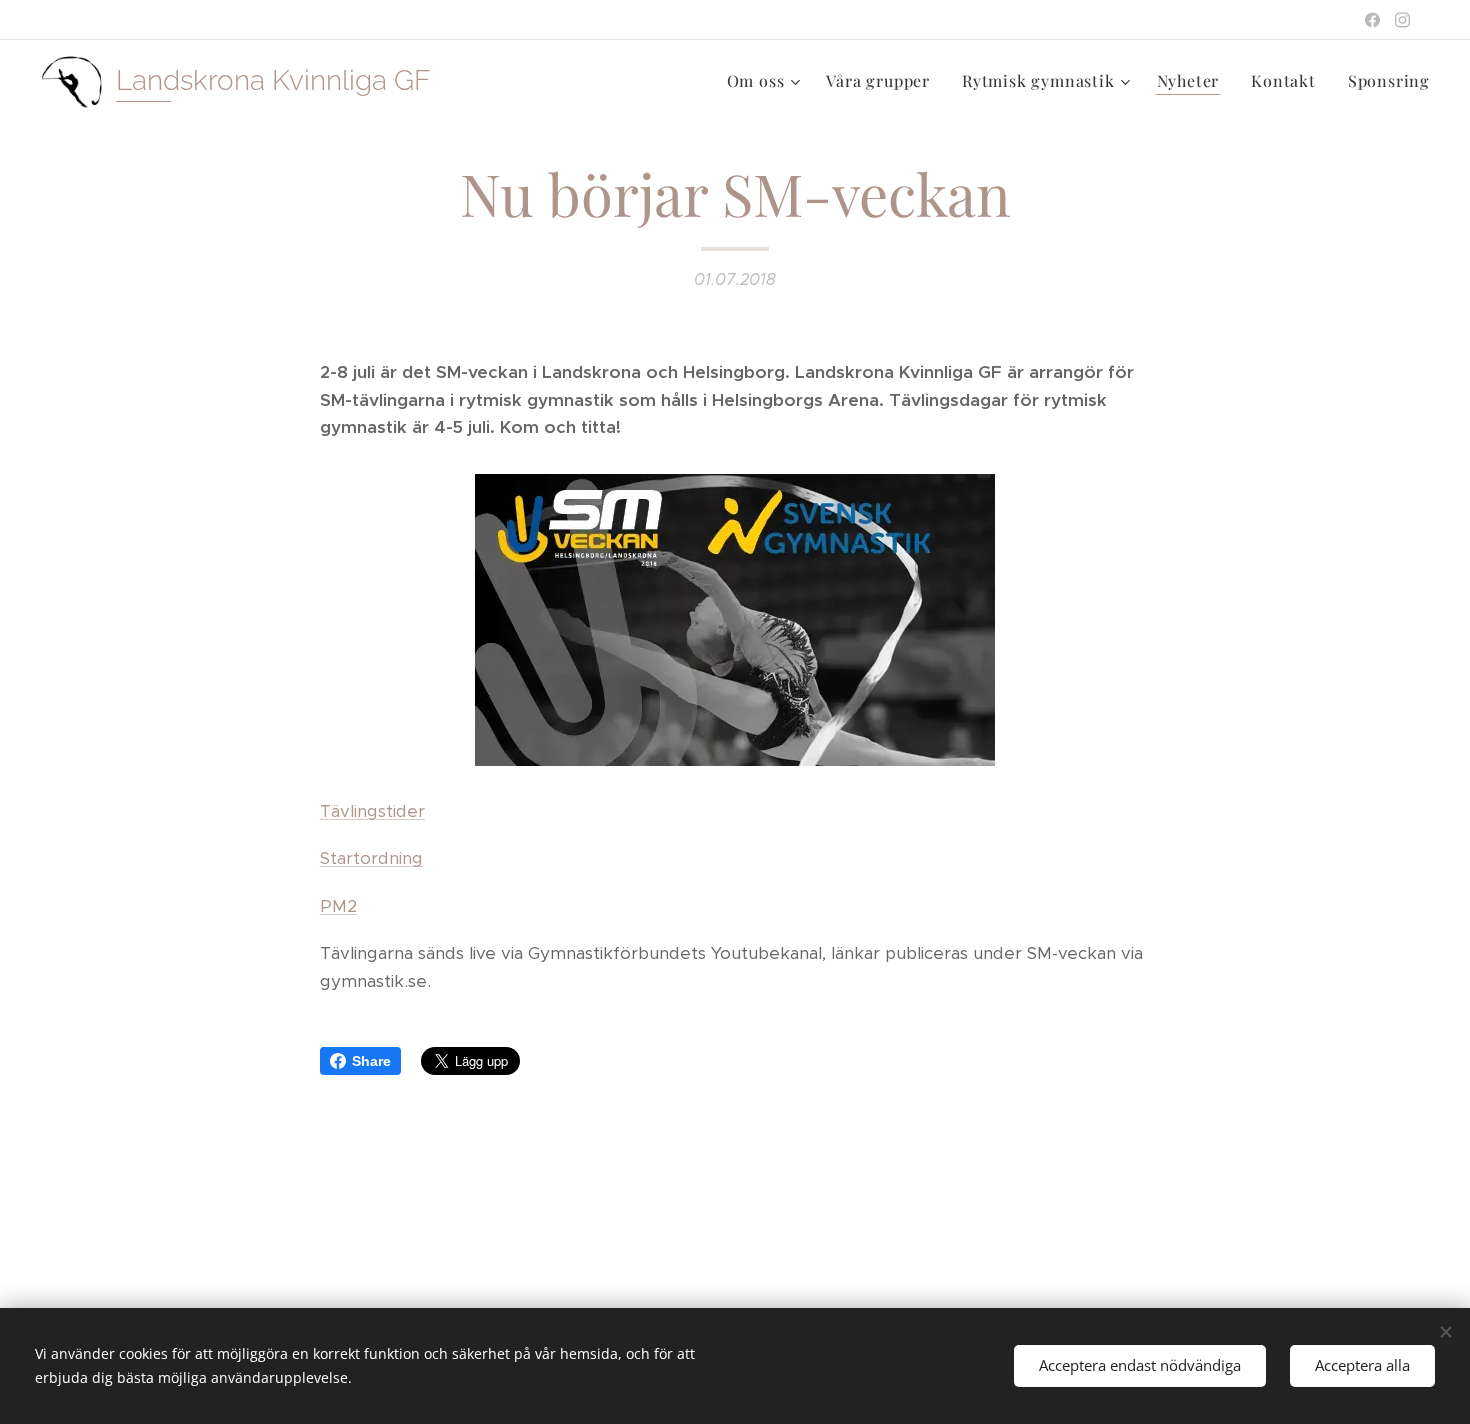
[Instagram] (1402, 20)
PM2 (338, 906)
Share (371, 1061)
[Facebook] (1372, 20)
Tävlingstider (372, 811)
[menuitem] (766, 81)
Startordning (371, 858)
